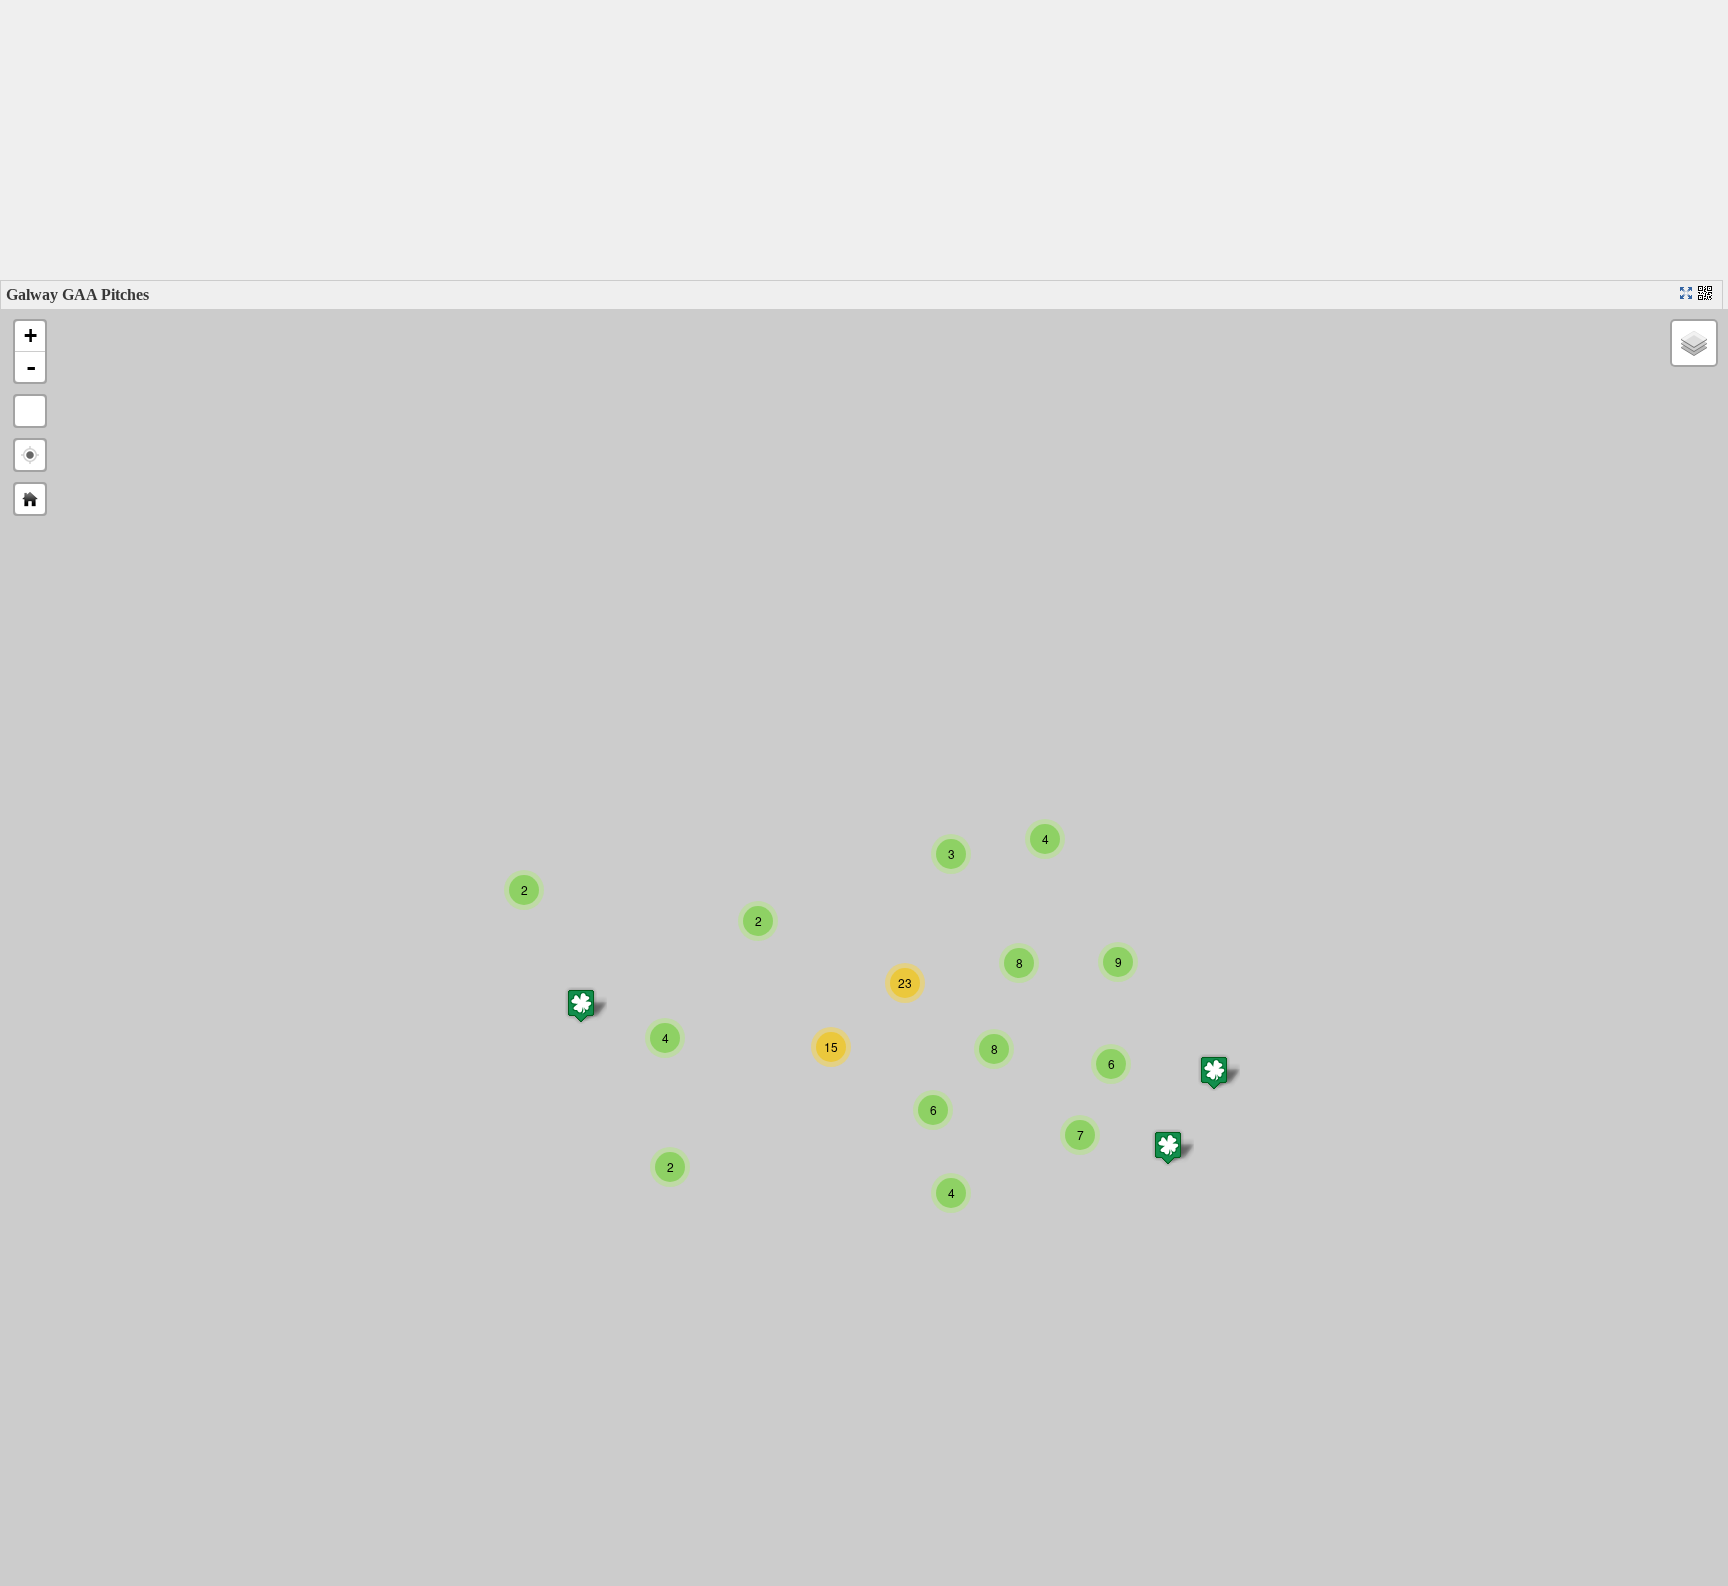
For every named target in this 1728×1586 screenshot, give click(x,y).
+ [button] (30, 335)
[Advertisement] (864, 140)
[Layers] (1694, 343)
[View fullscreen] (30, 411)
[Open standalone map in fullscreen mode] (1688, 294)
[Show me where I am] (30, 455)
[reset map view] (30, 499)
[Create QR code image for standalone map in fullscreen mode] (1707, 294)
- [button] (31, 367)
